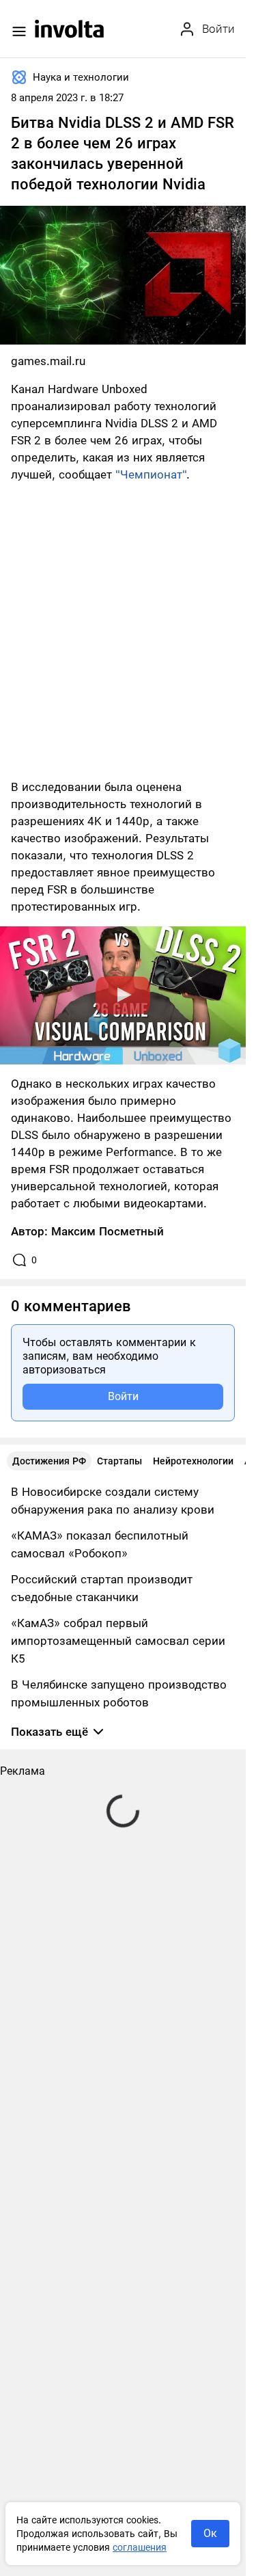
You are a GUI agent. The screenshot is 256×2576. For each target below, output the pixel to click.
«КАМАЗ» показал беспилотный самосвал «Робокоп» (100, 1544)
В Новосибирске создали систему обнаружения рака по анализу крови (113, 1501)
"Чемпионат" (151, 474)
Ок (210, 2533)
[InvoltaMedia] (69, 29)
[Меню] (19, 31)
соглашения (140, 2547)
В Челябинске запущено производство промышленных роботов (119, 1693)
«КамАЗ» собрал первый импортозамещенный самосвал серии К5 (118, 1641)
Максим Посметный (108, 1231)
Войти (123, 1396)
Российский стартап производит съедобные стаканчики (102, 1588)
